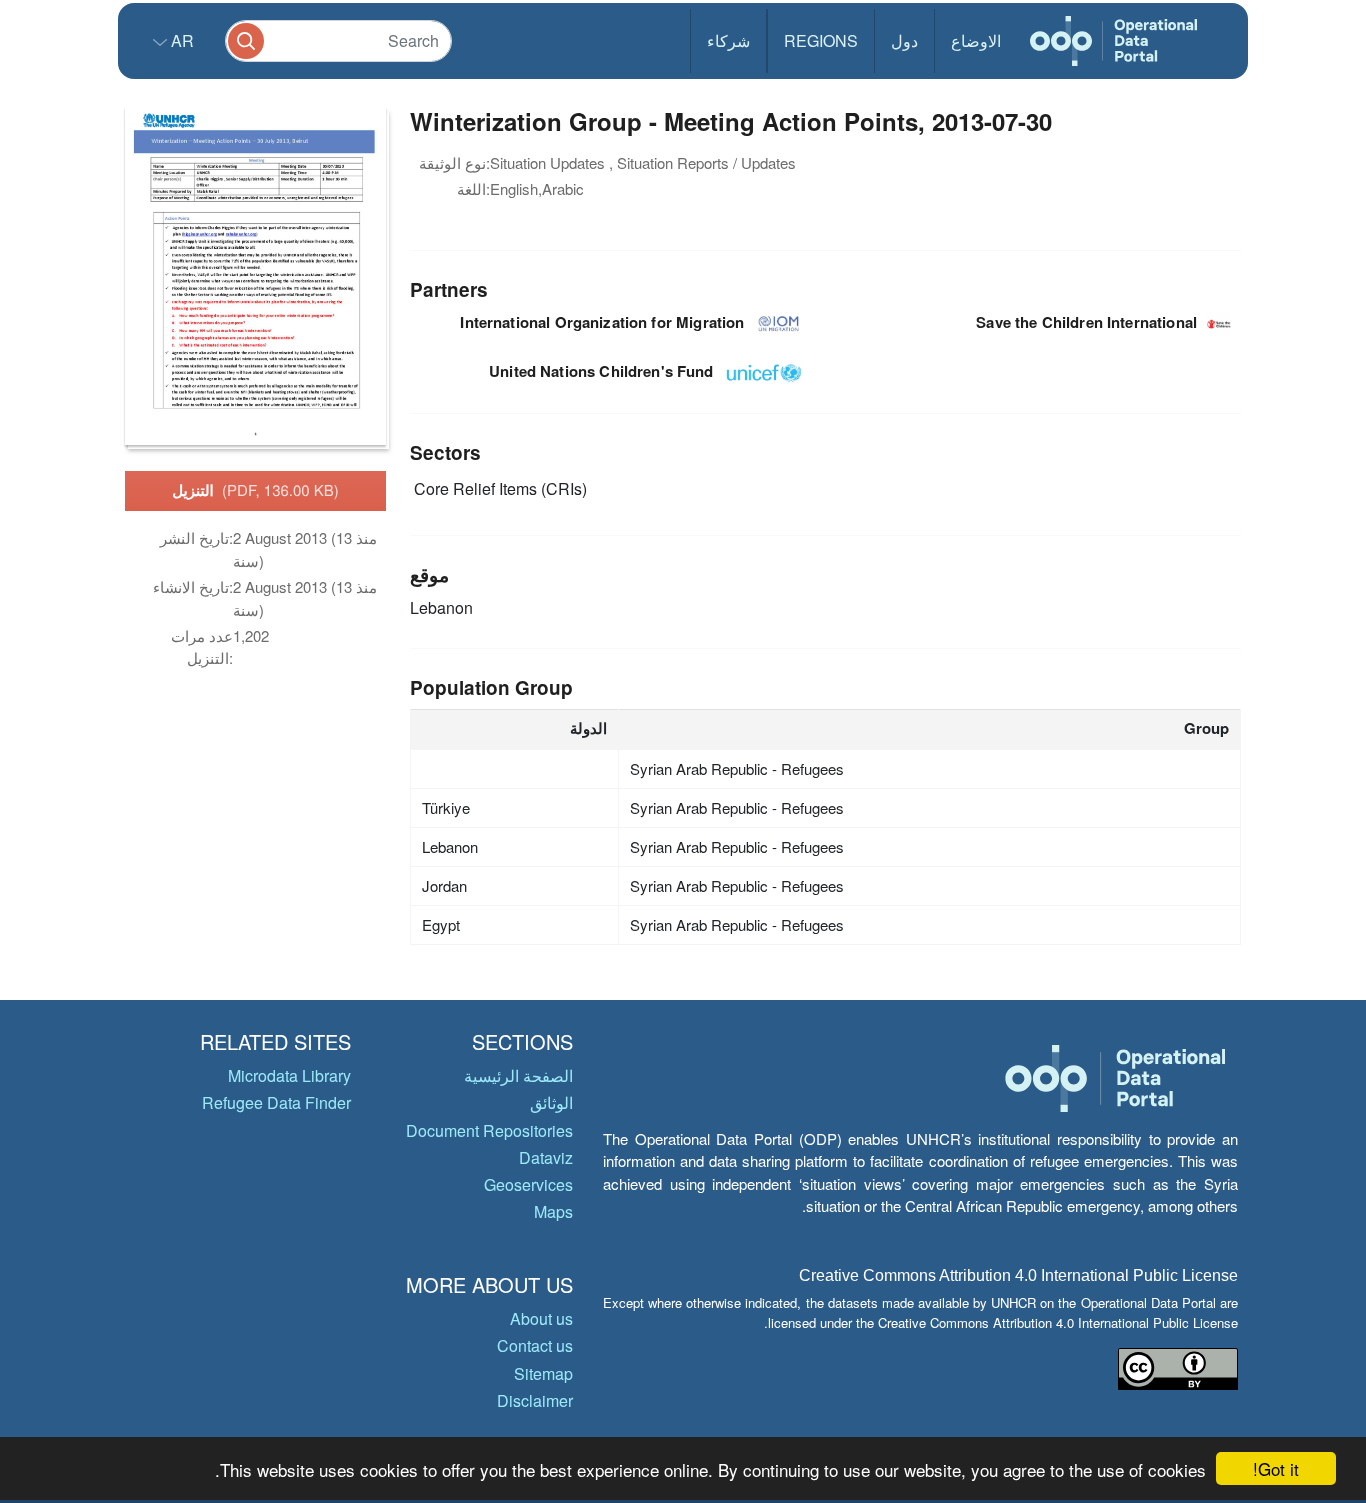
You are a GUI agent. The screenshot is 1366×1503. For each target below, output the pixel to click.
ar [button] (180, 40)
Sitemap (543, 1373)
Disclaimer (535, 1400)
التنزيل (255, 490)
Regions (821, 40)
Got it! (1276, 1468)
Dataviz (546, 1157)
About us (541, 1318)
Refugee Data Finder (276, 1102)
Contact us (535, 1345)
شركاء (728, 40)
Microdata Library (289, 1075)
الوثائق (551, 1102)
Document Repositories (489, 1130)
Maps (553, 1211)
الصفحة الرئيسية (518, 1075)
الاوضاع (976, 40)
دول (904, 40)
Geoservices (528, 1184)
